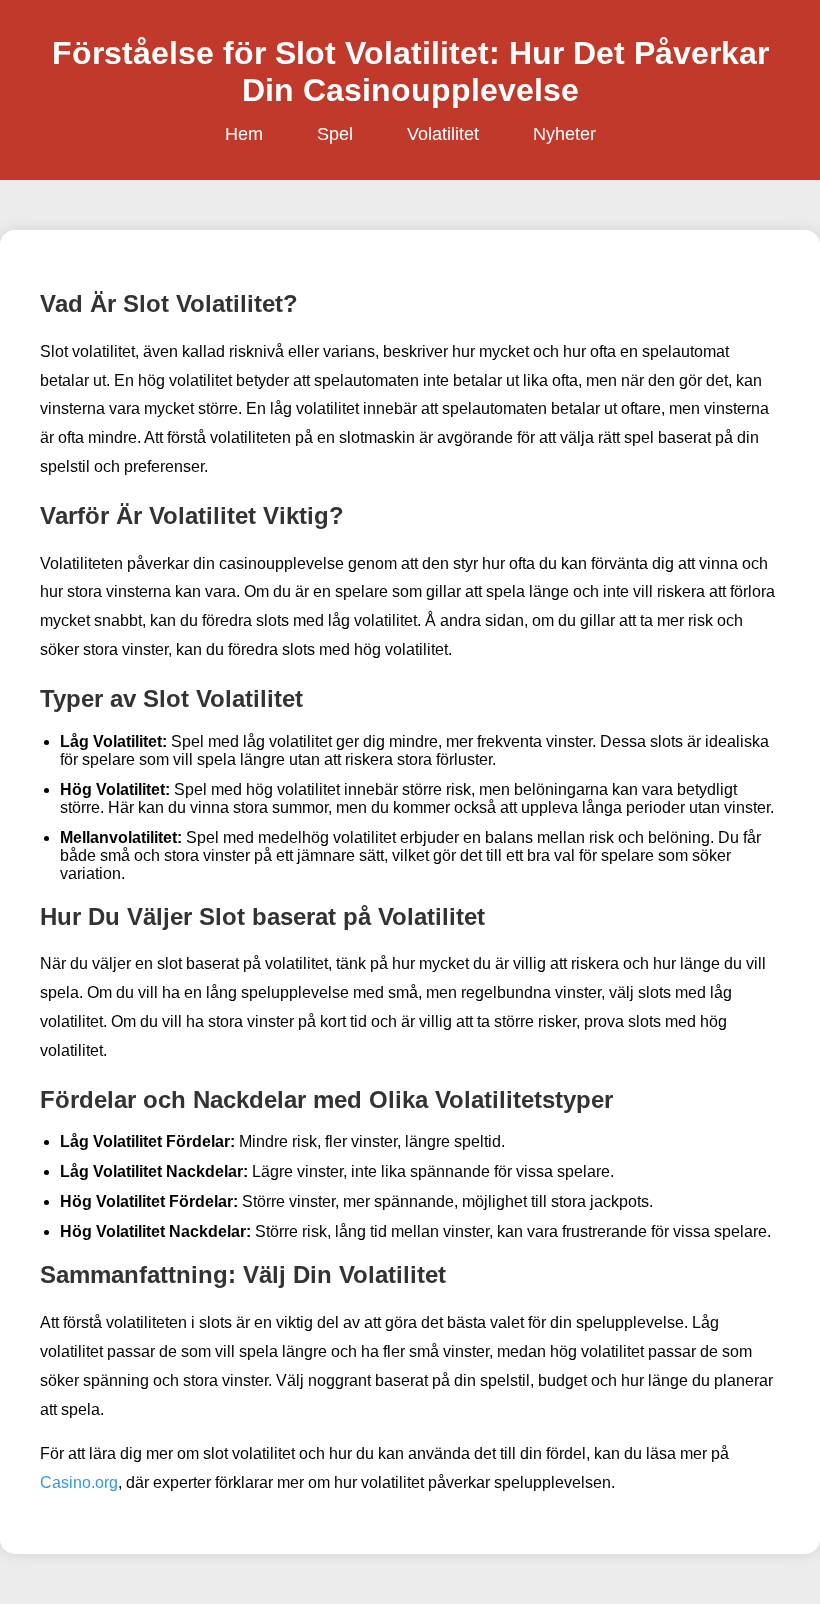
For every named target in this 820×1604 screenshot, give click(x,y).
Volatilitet (443, 134)
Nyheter (564, 134)
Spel (335, 134)
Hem (244, 134)
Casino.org (79, 1482)
